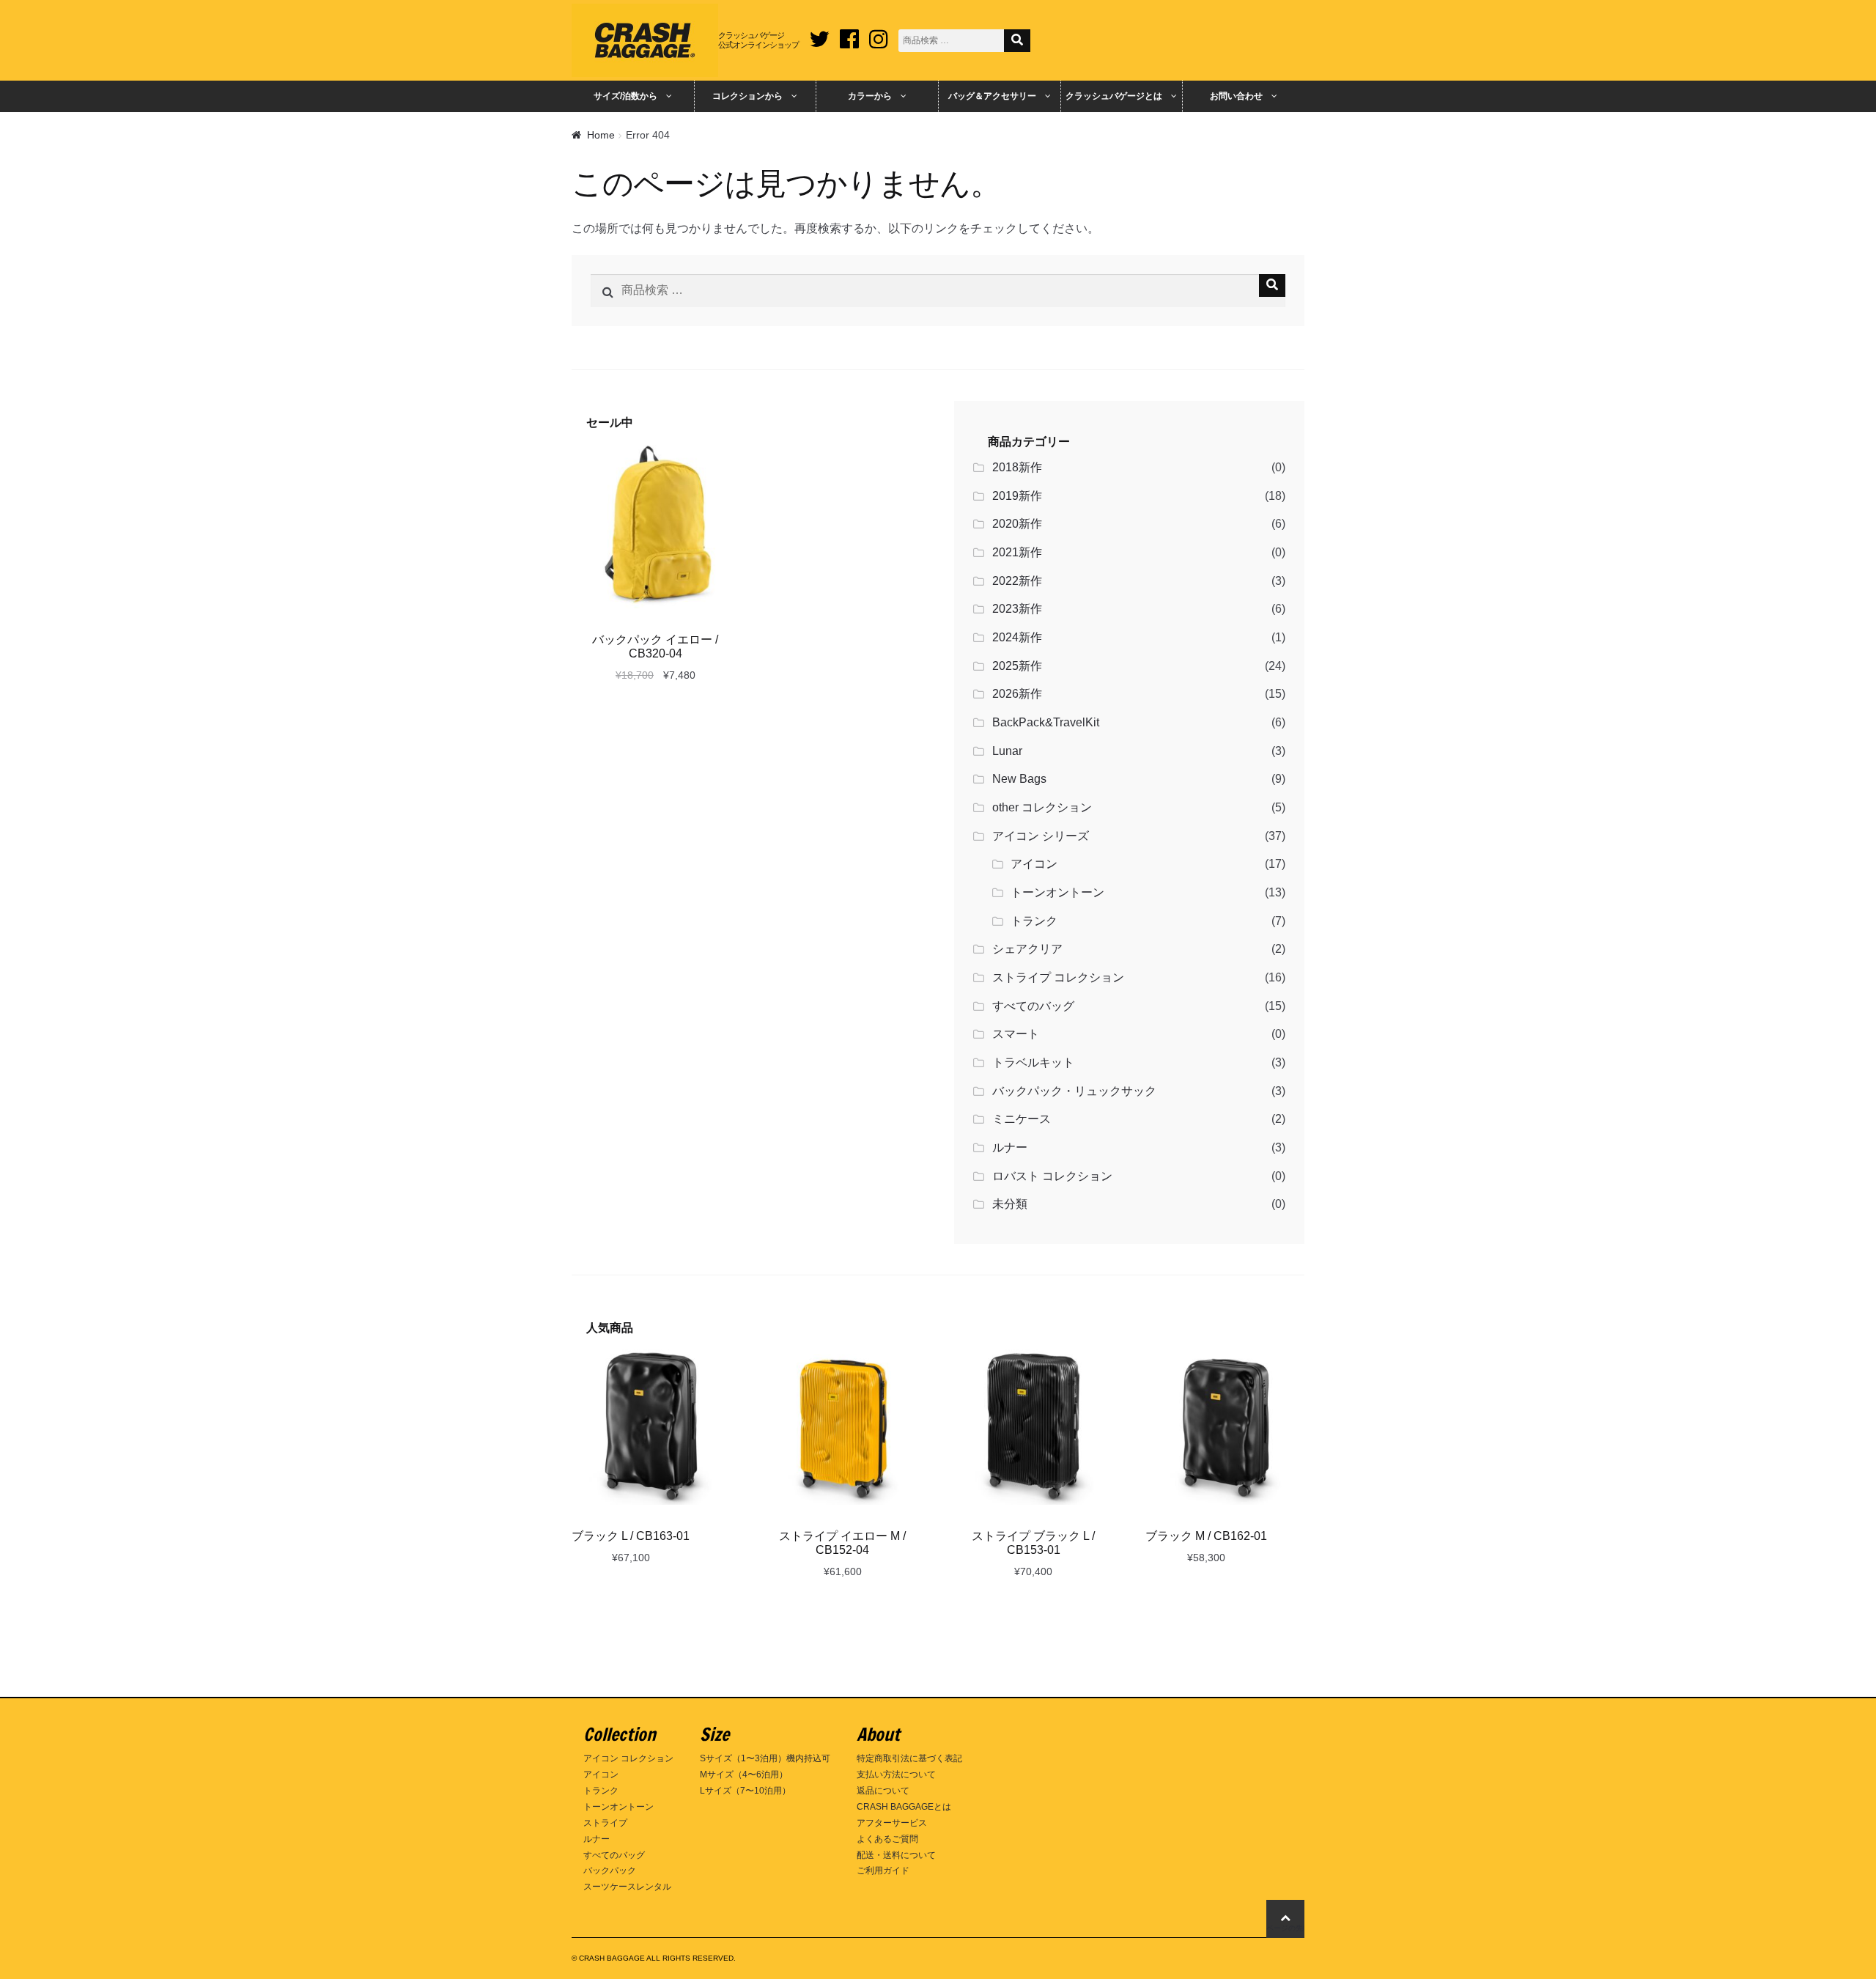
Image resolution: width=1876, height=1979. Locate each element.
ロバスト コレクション (1052, 1176)
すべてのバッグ (1033, 1006)
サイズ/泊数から (625, 96)
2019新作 (1017, 496)
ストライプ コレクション (1058, 977)
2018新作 (1017, 467)
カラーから (870, 96)
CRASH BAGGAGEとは (904, 1807)
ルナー (1010, 1147)
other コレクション (1042, 807)
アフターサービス (892, 1823)
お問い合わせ (1236, 96)
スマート (1016, 1034)
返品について (883, 1791)
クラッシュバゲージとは (1114, 96)
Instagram (879, 34)
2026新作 (1017, 694)
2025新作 (1017, 666)
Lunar (1007, 751)
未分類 (1010, 1204)
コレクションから (747, 96)
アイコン (1034, 864)
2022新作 (1017, 581)
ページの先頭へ (1285, 1928)
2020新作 (1017, 524)
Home (601, 135)
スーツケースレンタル (627, 1887)
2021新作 (1017, 552)
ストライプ (605, 1823)
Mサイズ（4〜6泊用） (744, 1775)
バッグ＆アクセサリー (992, 96)
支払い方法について (896, 1775)
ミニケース (1022, 1119)
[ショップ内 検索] (1017, 41)
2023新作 (1017, 609)
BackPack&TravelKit (1046, 722)
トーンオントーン (1057, 892)
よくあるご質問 (887, 1839)
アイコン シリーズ (1041, 836)
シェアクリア (1027, 949)
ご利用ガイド (883, 1871)
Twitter (819, 34)
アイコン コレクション (628, 1758)
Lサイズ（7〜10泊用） (745, 1791)
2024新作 (1017, 637)
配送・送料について (896, 1855)
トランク (1034, 921)
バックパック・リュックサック (1074, 1091)
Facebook (849, 34)
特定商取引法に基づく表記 (909, 1758)
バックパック (610, 1871)
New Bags (1019, 779)
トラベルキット (1033, 1062)
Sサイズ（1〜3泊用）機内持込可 (765, 1758)
